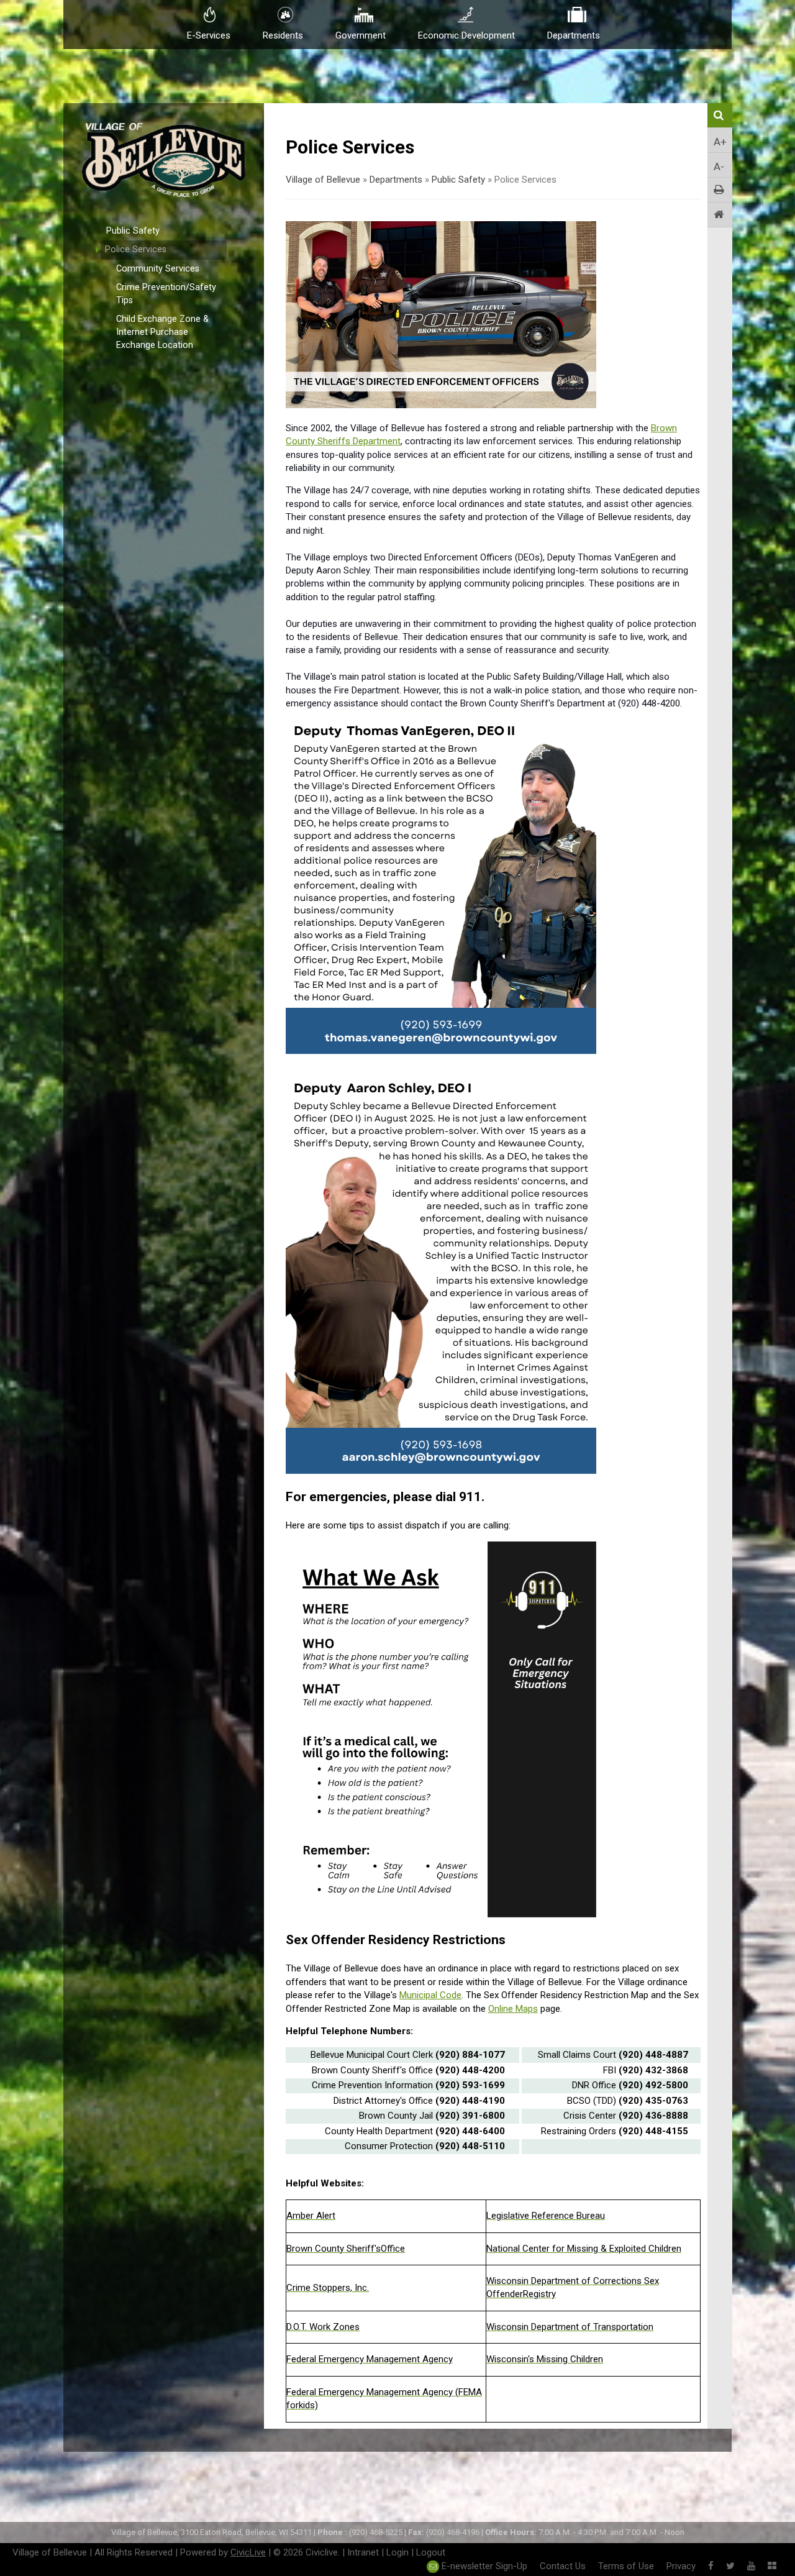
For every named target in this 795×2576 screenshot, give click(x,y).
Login (397, 2552)
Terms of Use (626, 2566)
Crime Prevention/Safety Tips (166, 294)
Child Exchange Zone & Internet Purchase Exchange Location (162, 332)
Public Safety (133, 231)
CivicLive (248, 2552)
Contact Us (563, 2566)
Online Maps (513, 2009)
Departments (396, 180)
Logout (431, 2552)
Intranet (363, 2552)
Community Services (158, 269)
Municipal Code (430, 1995)
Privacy (681, 2566)
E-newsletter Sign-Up (483, 2566)
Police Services (136, 249)
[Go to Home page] (720, 215)
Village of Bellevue (323, 180)
